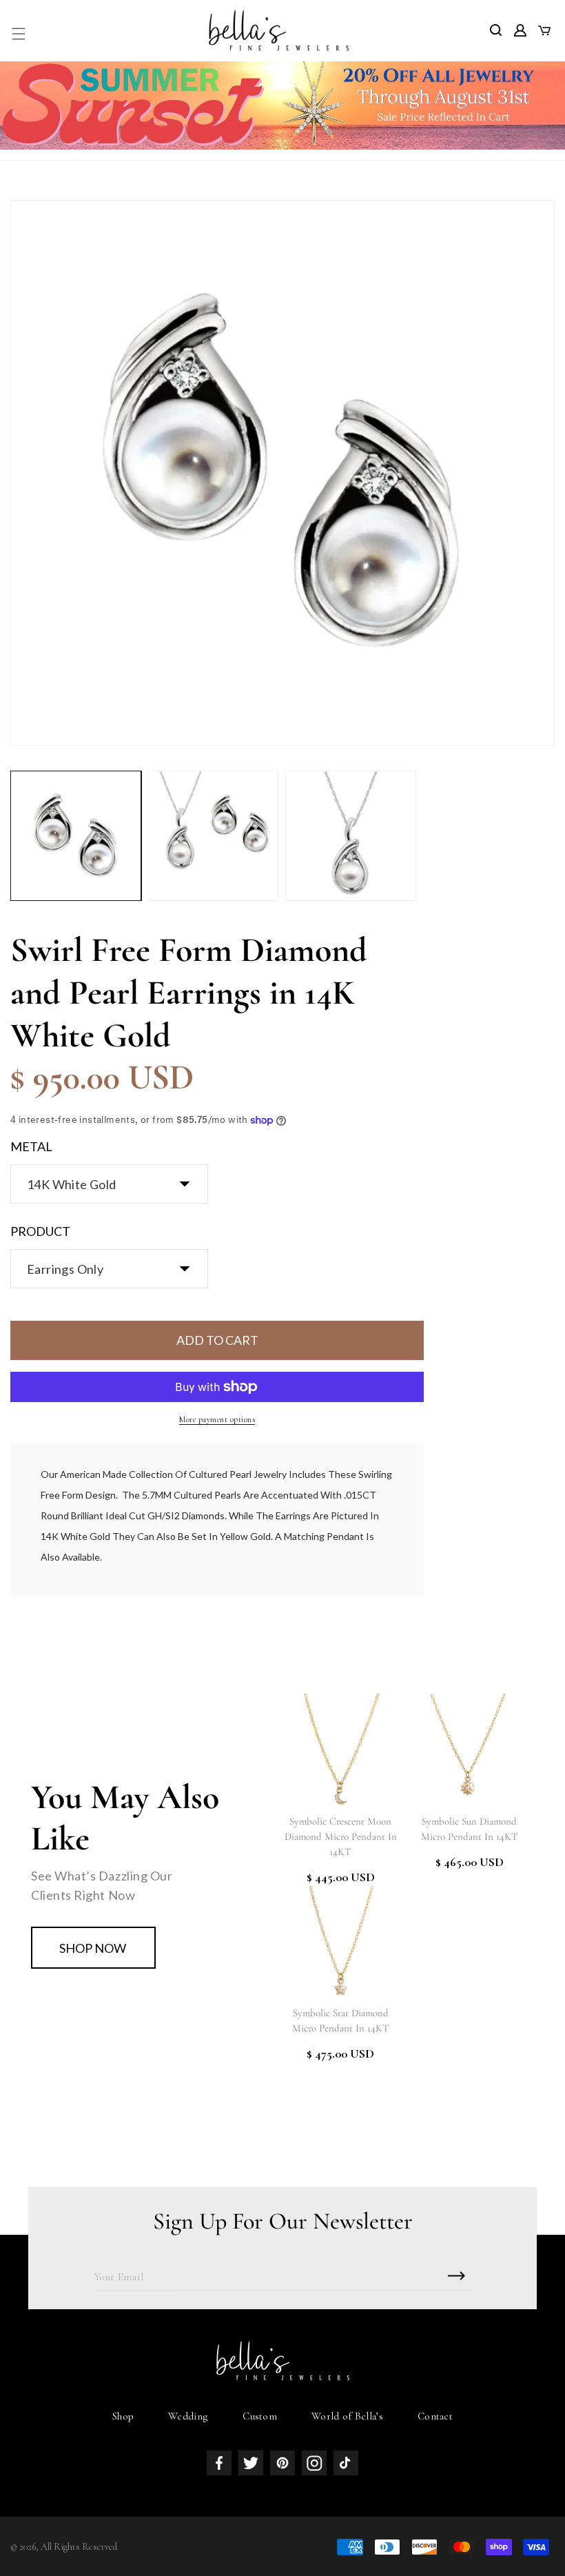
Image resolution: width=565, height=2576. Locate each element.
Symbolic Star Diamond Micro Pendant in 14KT (341, 2020)
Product (40, 1231)
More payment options (217, 1419)
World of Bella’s (347, 2416)
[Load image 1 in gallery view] (76, 836)
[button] (19, 34)
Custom (260, 2416)
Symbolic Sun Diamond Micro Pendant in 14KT (470, 1829)
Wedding (188, 2416)
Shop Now (93, 1948)
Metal (31, 1146)
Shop (123, 2416)
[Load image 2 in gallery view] (214, 836)
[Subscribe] (456, 2276)
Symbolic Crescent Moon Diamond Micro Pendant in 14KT (341, 1836)
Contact (435, 2416)
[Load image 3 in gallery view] (351, 836)
